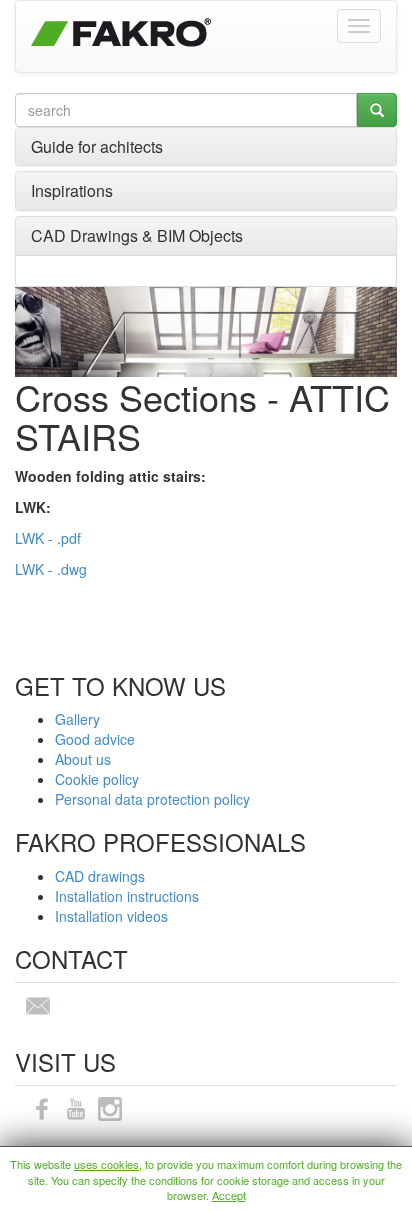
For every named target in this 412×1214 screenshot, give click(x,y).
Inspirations (72, 190)
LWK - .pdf (48, 538)
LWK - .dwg (51, 569)
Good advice (95, 739)
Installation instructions (127, 896)
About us (83, 759)
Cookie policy (97, 779)
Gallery (77, 719)
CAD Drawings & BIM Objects (137, 235)
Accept (229, 1195)
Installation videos (111, 916)
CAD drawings (100, 876)
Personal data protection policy (152, 799)
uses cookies (106, 1164)
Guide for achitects (97, 146)
